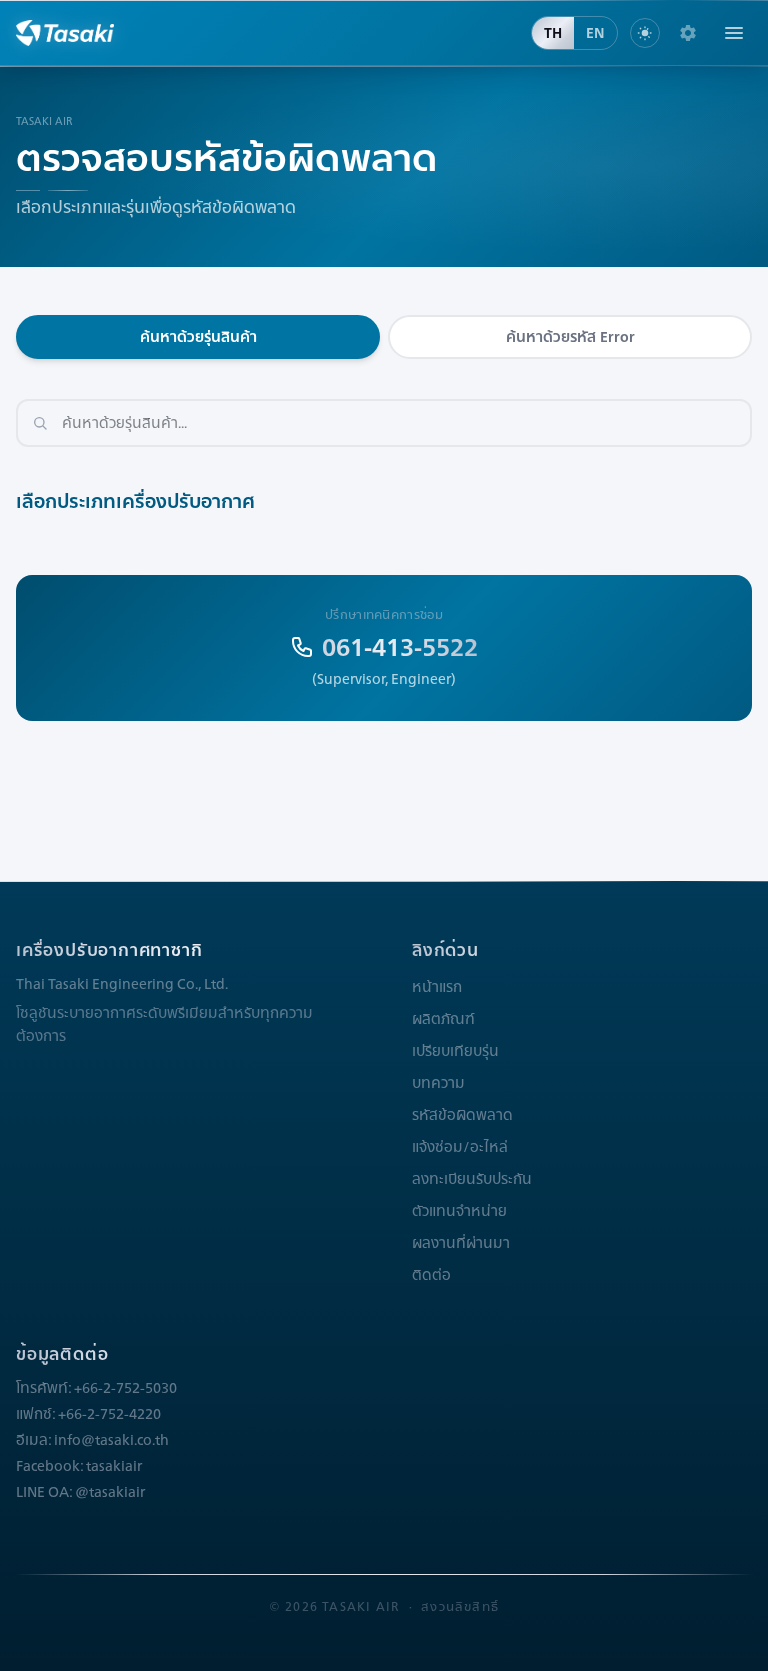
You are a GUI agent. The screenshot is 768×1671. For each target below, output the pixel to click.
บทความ (438, 1083)
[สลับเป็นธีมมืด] (645, 33)
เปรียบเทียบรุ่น (455, 1051)
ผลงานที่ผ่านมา (461, 1243)
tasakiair (114, 1466)
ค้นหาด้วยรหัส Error (570, 337)
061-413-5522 (400, 647)
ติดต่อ (431, 1275)
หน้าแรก (437, 987)
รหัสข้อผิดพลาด (462, 1115)
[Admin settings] (688, 33)
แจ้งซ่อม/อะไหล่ (460, 1147)
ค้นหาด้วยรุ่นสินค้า (198, 337)
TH (553, 33)
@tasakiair (110, 1492)
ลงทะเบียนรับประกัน (472, 1179)
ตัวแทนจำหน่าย (459, 1211)
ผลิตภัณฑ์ (443, 1019)
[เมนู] (734, 33)
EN (595, 33)
